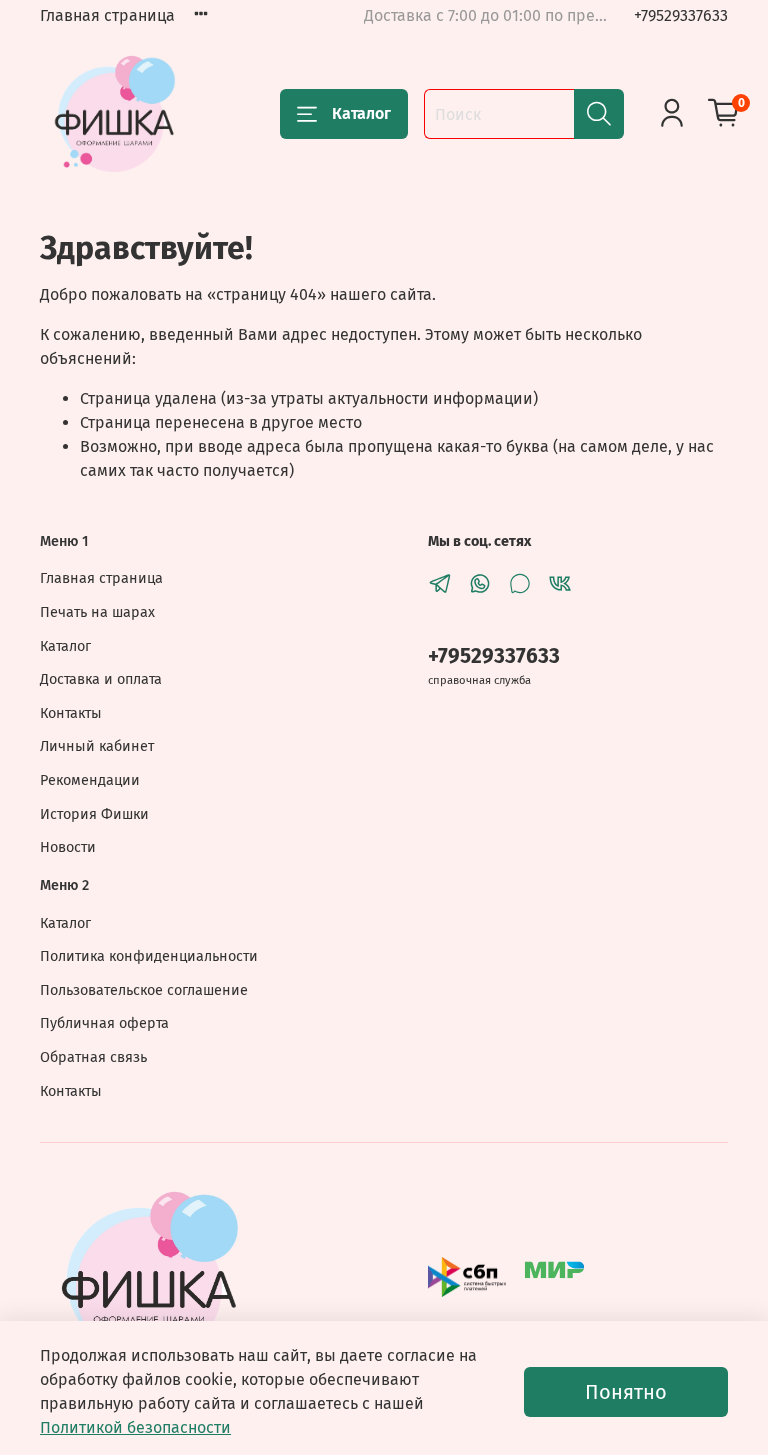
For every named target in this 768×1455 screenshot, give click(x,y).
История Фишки (94, 814)
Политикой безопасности (135, 1427)
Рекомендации (90, 780)
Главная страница (107, 15)
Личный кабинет (97, 746)
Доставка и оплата (101, 679)
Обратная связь (93, 1057)
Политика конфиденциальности (149, 956)
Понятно (626, 1392)
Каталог (361, 113)
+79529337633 (681, 15)
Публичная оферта (104, 1023)
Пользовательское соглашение (144, 990)
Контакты (71, 713)
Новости (68, 847)
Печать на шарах (97, 612)
